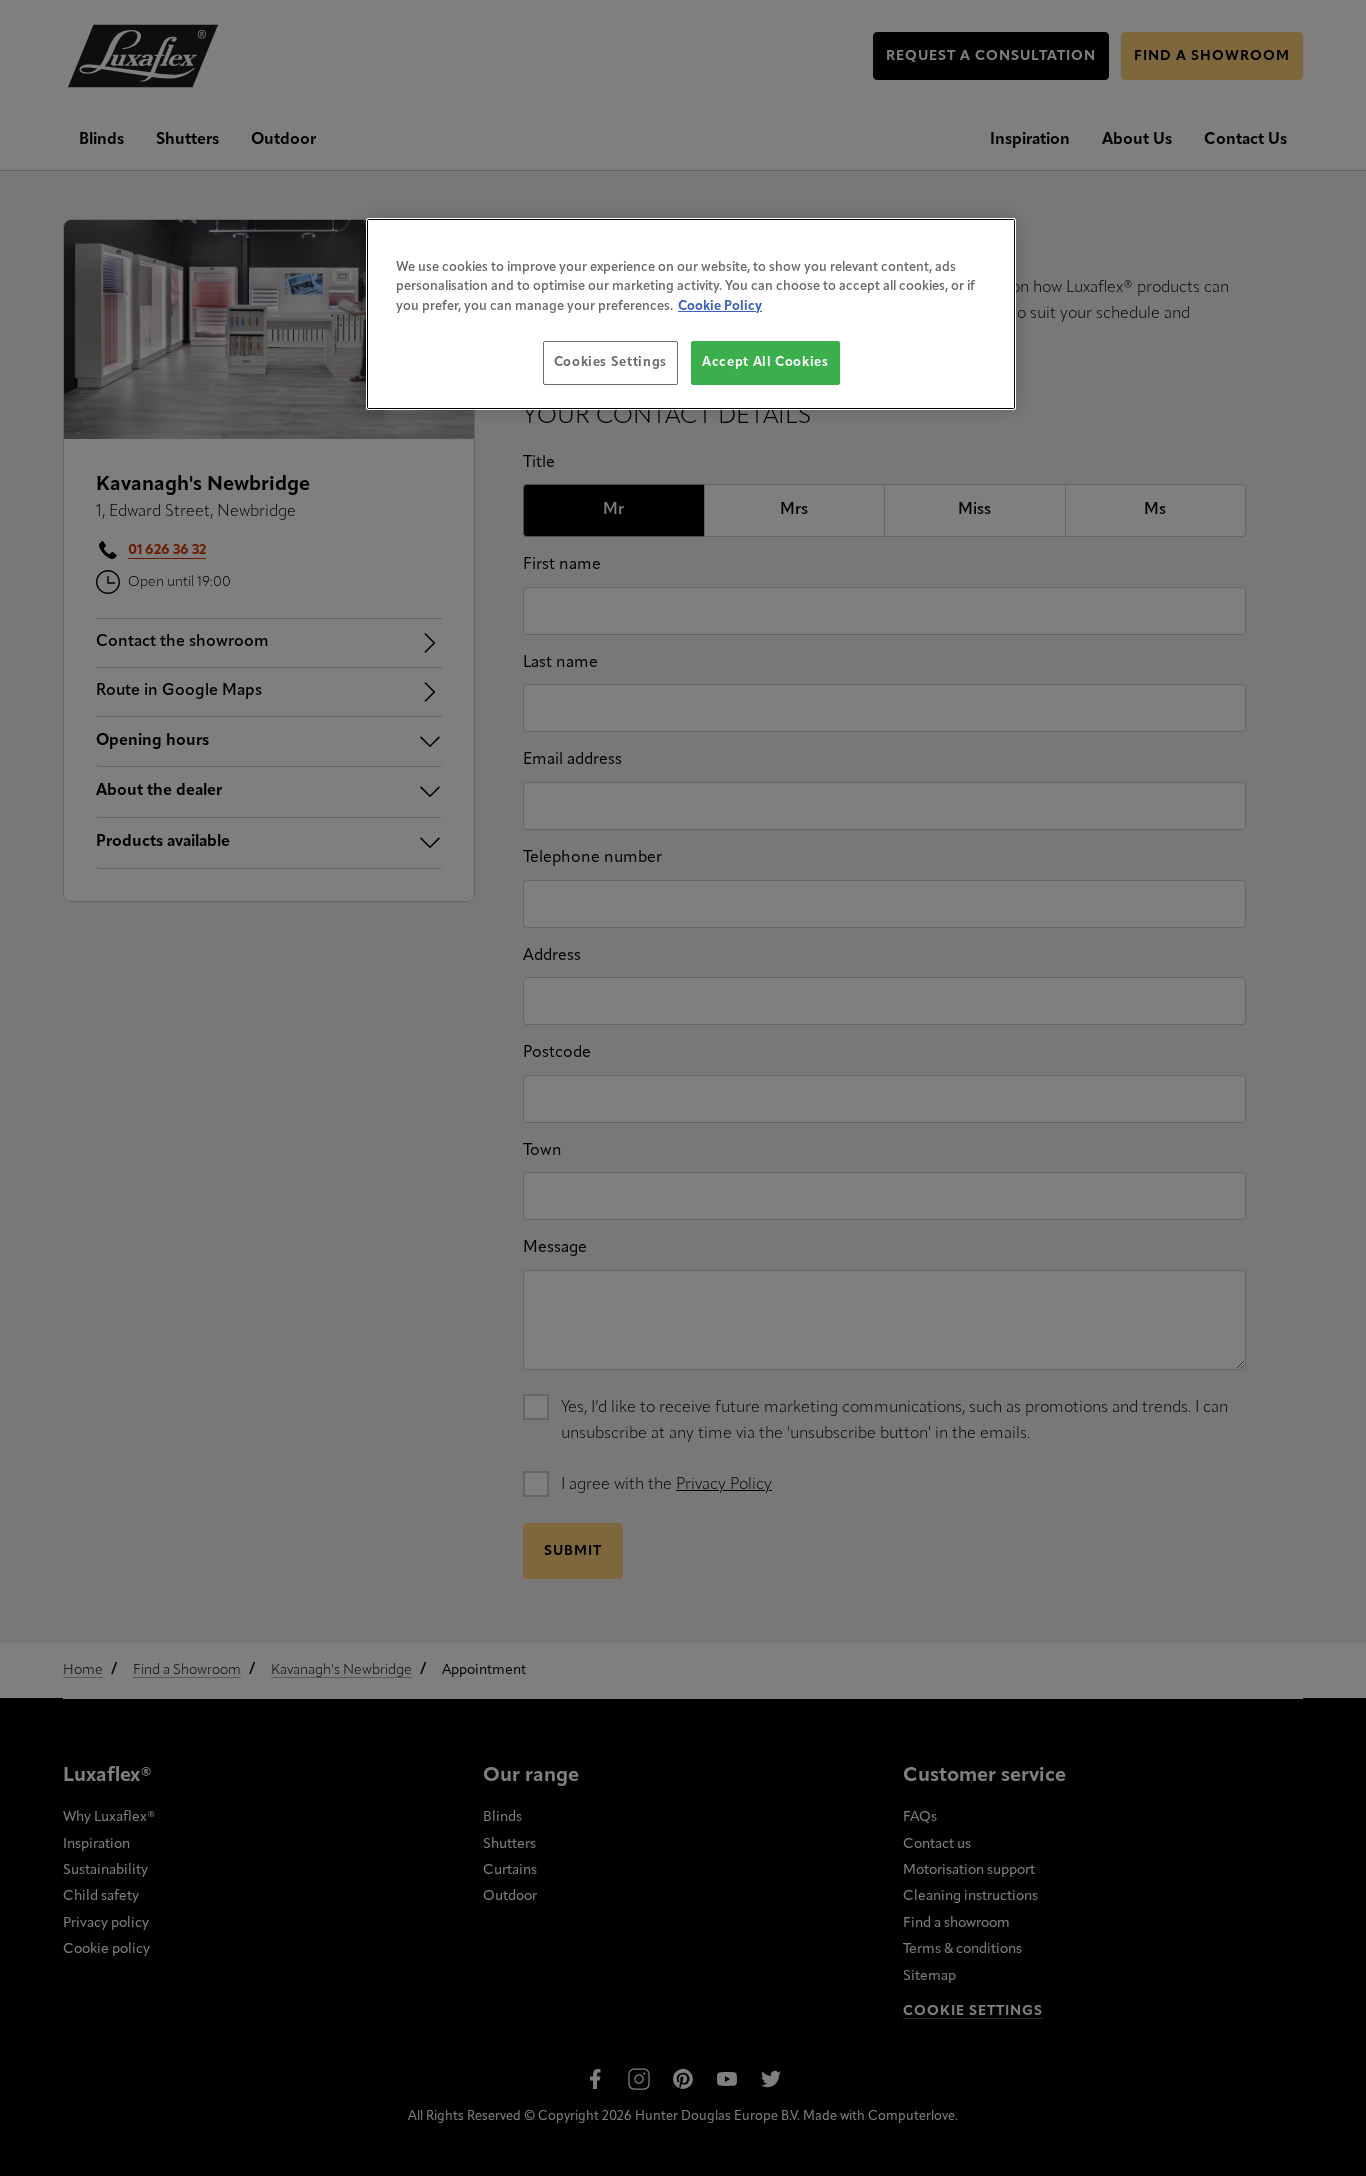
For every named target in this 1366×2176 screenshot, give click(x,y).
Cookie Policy (720, 306)
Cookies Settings (610, 362)
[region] (691, 314)
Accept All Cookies (765, 362)
